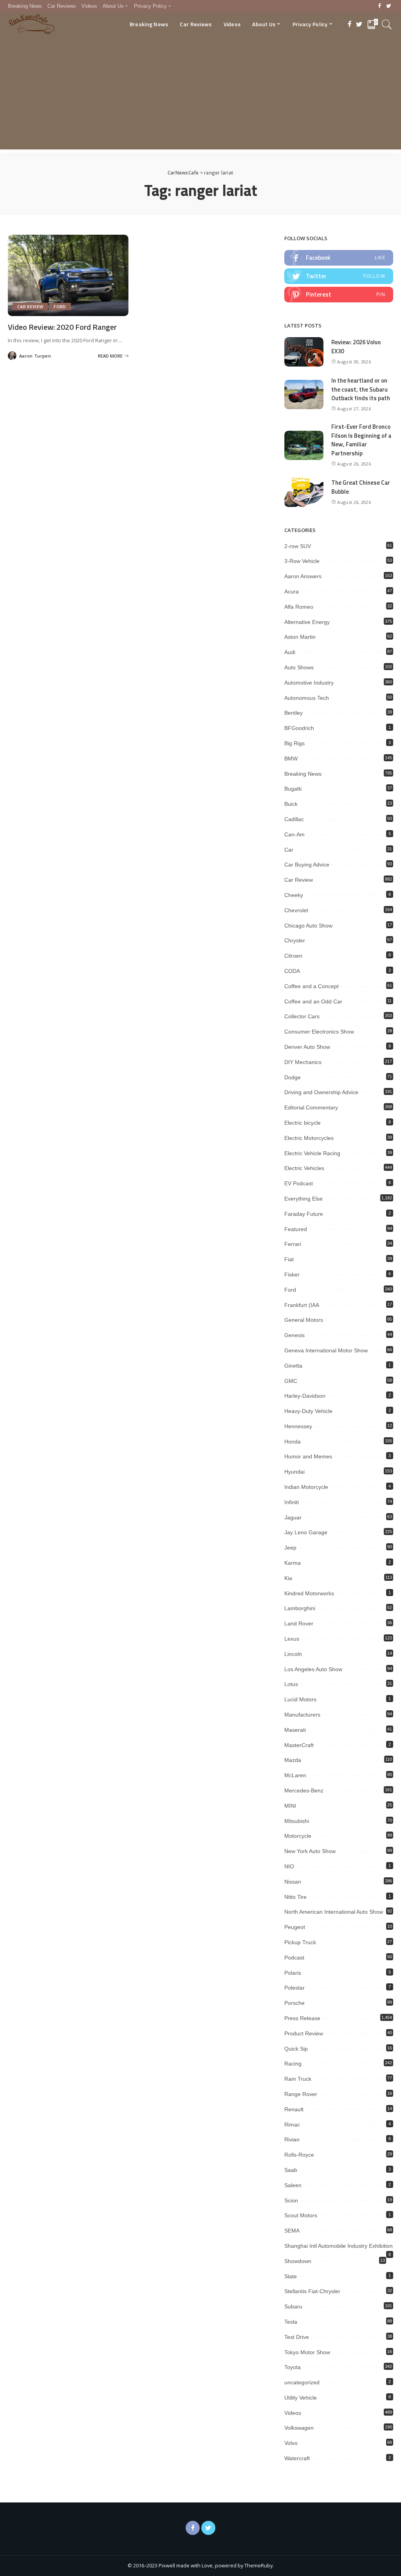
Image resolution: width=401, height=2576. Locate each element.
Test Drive (297, 2337)
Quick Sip (296, 2049)
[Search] (387, 24)
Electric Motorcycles (309, 1138)
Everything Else (303, 1199)
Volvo (291, 2443)
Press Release (302, 2018)
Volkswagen (299, 2428)
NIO (289, 1866)
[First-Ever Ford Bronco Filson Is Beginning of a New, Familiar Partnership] (304, 445)
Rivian (292, 2139)
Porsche (294, 2003)
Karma (293, 1563)
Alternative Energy (307, 622)
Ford (60, 306)
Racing (293, 2064)
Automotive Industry (309, 683)
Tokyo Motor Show (307, 2352)
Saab (291, 2170)
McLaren (295, 1775)
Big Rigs (294, 743)
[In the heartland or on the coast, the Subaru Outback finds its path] (304, 395)
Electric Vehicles (304, 1168)
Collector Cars (302, 1016)
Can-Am (294, 834)
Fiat (289, 1259)
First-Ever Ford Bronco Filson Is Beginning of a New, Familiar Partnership (361, 440)
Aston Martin (300, 637)
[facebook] (339, 258)
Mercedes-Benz (304, 1790)
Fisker (292, 1275)
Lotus (291, 1684)
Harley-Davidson (305, 1396)
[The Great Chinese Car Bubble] (304, 492)
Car (289, 850)
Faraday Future (304, 1214)
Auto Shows (299, 667)
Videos (293, 2413)
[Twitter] (389, 6)
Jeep (290, 1548)
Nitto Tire (295, 1897)
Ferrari (293, 1244)
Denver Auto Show (307, 1047)
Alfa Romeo (299, 607)
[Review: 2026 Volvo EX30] (304, 352)
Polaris (293, 1973)
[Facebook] (380, 6)
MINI (290, 1806)
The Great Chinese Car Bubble (361, 487)
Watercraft (297, 2458)
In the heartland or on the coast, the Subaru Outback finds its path (361, 389)
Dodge (293, 1077)
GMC (291, 1381)
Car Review (30, 306)
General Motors (304, 1320)
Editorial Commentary (311, 1107)
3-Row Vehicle (302, 561)
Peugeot (295, 1927)
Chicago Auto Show (308, 926)
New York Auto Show (310, 1851)
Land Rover (299, 1623)
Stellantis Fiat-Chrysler (312, 2291)
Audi (290, 652)
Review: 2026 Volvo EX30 (356, 347)
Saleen (293, 2185)
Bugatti (293, 789)
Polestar (294, 1988)
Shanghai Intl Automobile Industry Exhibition (339, 2246)
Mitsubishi (297, 1821)
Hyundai (294, 1472)
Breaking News (303, 774)
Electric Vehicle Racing (312, 1153)
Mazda (293, 1760)
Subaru (293, 2306)
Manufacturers (302, 1715)
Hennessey (298, 1426)
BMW (291, 759)
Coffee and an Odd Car (313, 1001)
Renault (294, 2109)
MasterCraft (299, 1745)
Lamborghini (300, 1608)
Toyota (293, 2367)
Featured (296, 1229)
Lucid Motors (300, 1699)
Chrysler (295, 940)
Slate (291, 2276)
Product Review (304, 2033)
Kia (288, 1578)
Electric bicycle (303, 1123)
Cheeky (294, 895)
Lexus (292, 1639)
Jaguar (293, 1517)
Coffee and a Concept (312, 986)
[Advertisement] (200, 95)
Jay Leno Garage (306, 1532)
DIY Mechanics (303, 1062)
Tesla (291, 2322)
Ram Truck (298, 2079)
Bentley (294, 713)
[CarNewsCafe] (32, 24)
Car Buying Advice (307, 865)
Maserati (295, 1730)
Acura (292, 591)
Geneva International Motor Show (326, 1350)
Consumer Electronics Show (319, 1032)
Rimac (292, 2125)
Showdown (298, 2261)
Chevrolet (296, 910)
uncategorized (302, 2382)
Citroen (293, 956)
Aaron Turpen (35, 356)
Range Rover (301, 2094)
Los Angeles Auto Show (313, 1669)
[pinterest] (339, 295)
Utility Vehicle (301, 2398)
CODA (292, 971)
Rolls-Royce (299, 2155)
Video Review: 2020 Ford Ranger (62, 327)
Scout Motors (301, 2215)
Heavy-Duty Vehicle (308, 1411)
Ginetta (293, 1366)
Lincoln (293, 1654)
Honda (293, 1442)
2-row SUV (298, 546)
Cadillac (294, 819)
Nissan (293, 1882)
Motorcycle (298, 1836)
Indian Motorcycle (306, 1487)
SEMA (292, 2231)
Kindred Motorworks (309, 1593)
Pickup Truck (300, 1942)
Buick (291, 804)
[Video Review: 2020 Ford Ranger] (68, 275)
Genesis (294, 1335)
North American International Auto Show (334, 1912)
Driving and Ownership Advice (321, 1092)
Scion (291, 2200)
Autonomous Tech (307, 698)
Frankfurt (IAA (302, 1305)
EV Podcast (299, 1183)
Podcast (294, 1958)
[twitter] (339, 276)
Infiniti (292, 1502)
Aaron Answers (303, 576)
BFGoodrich (299, 728)
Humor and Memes (308, 1456)
